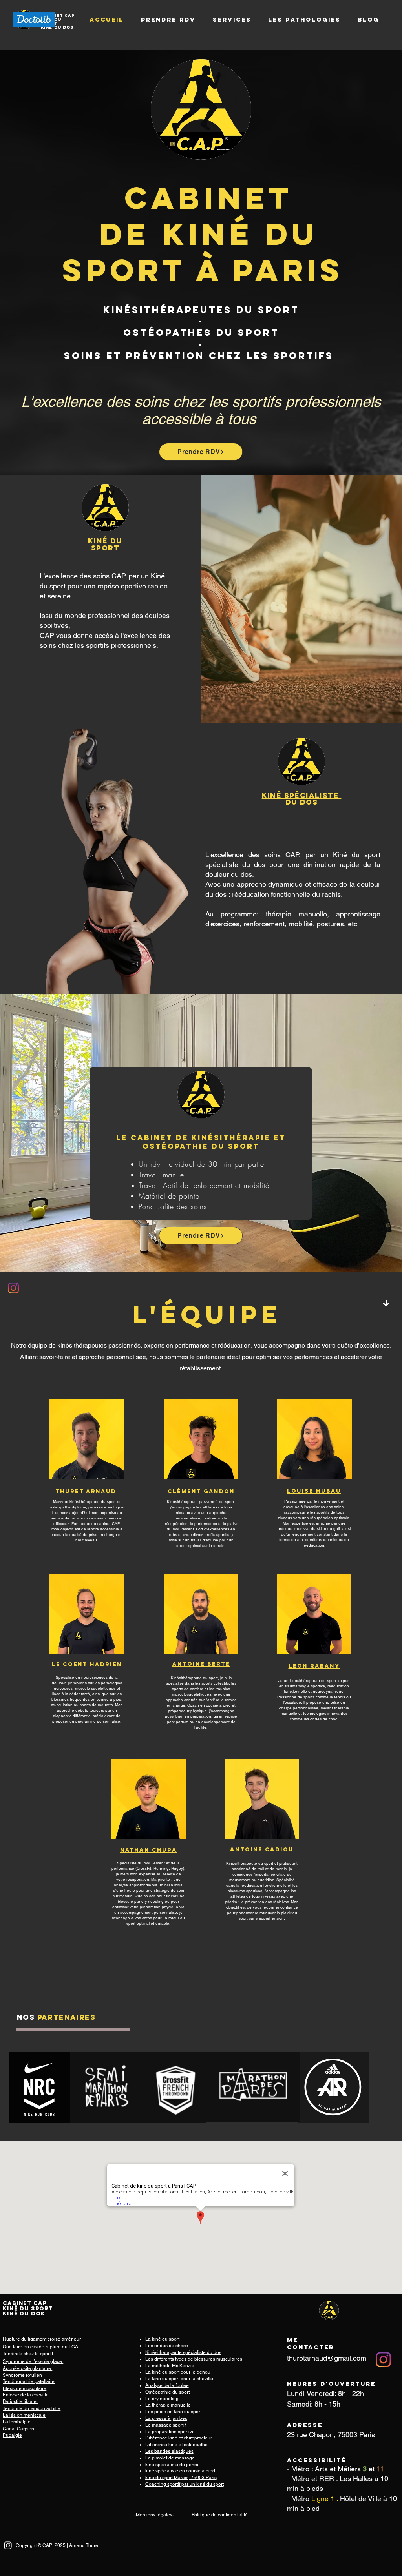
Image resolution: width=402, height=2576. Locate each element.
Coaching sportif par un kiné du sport (185, 2484)
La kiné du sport (163, 2339)
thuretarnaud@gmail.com (327, 2358)
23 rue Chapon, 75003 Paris (331, 2435)
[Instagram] (13, 1288)
